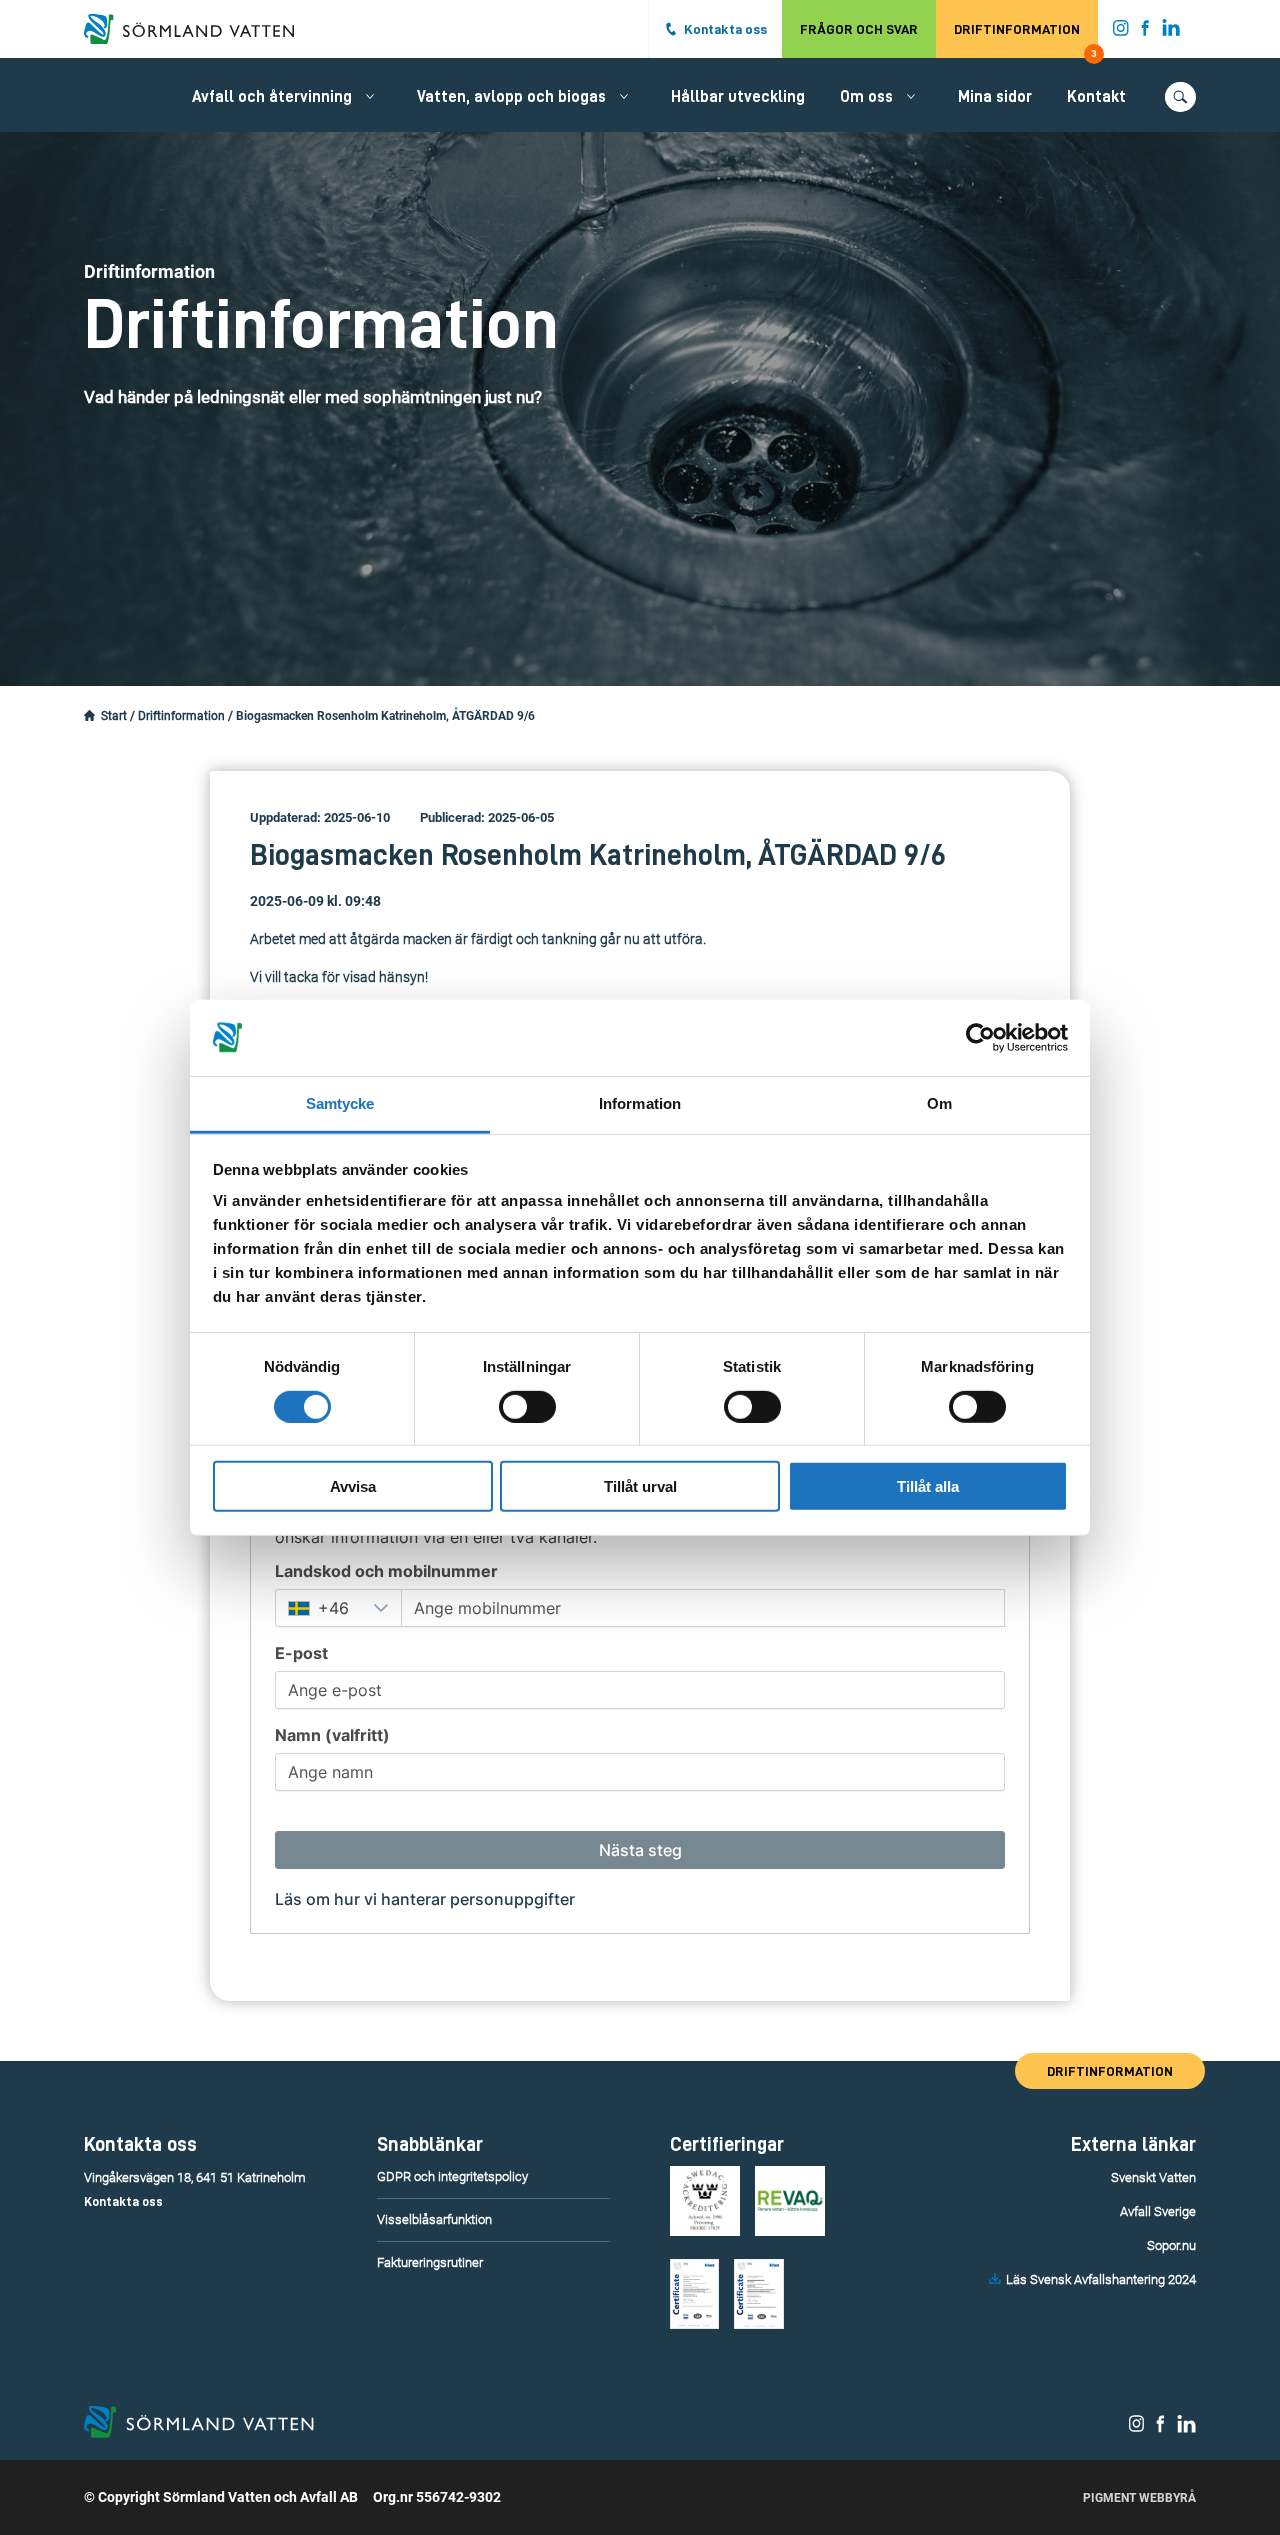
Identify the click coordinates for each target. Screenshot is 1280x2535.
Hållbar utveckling (738, 97)
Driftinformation (1025, 40)
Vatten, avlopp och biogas (511, 97)
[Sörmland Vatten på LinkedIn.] (1171, 32)
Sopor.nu (1171, 2245)
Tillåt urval (640, 1486)
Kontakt (1096, 97)
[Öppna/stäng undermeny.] (370, 96)
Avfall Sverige (1158, 2211)
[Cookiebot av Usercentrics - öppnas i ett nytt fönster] (980, 1038)
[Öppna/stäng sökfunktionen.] (1180, 97)
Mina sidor (995, 97)
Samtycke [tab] (340, 1103)
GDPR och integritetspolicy (452, 2176)
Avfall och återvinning (272, 97)
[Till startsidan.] (199, 29)
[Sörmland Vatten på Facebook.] (1145, 32)
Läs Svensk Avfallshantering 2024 (1101, 2279)
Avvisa (353, 1486)
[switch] (527, 1406)
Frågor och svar (859, 29)
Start (114, 716)
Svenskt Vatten (1153, 2177)
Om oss (866, 97)
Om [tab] (939, 1103)
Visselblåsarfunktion (434, 2219)
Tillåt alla (928, 1486)
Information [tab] (640, 1103)
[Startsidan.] (89, 716)
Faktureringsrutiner (430, 2262)
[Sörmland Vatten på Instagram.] (1121, 32)
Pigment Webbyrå (1139, 2498)
